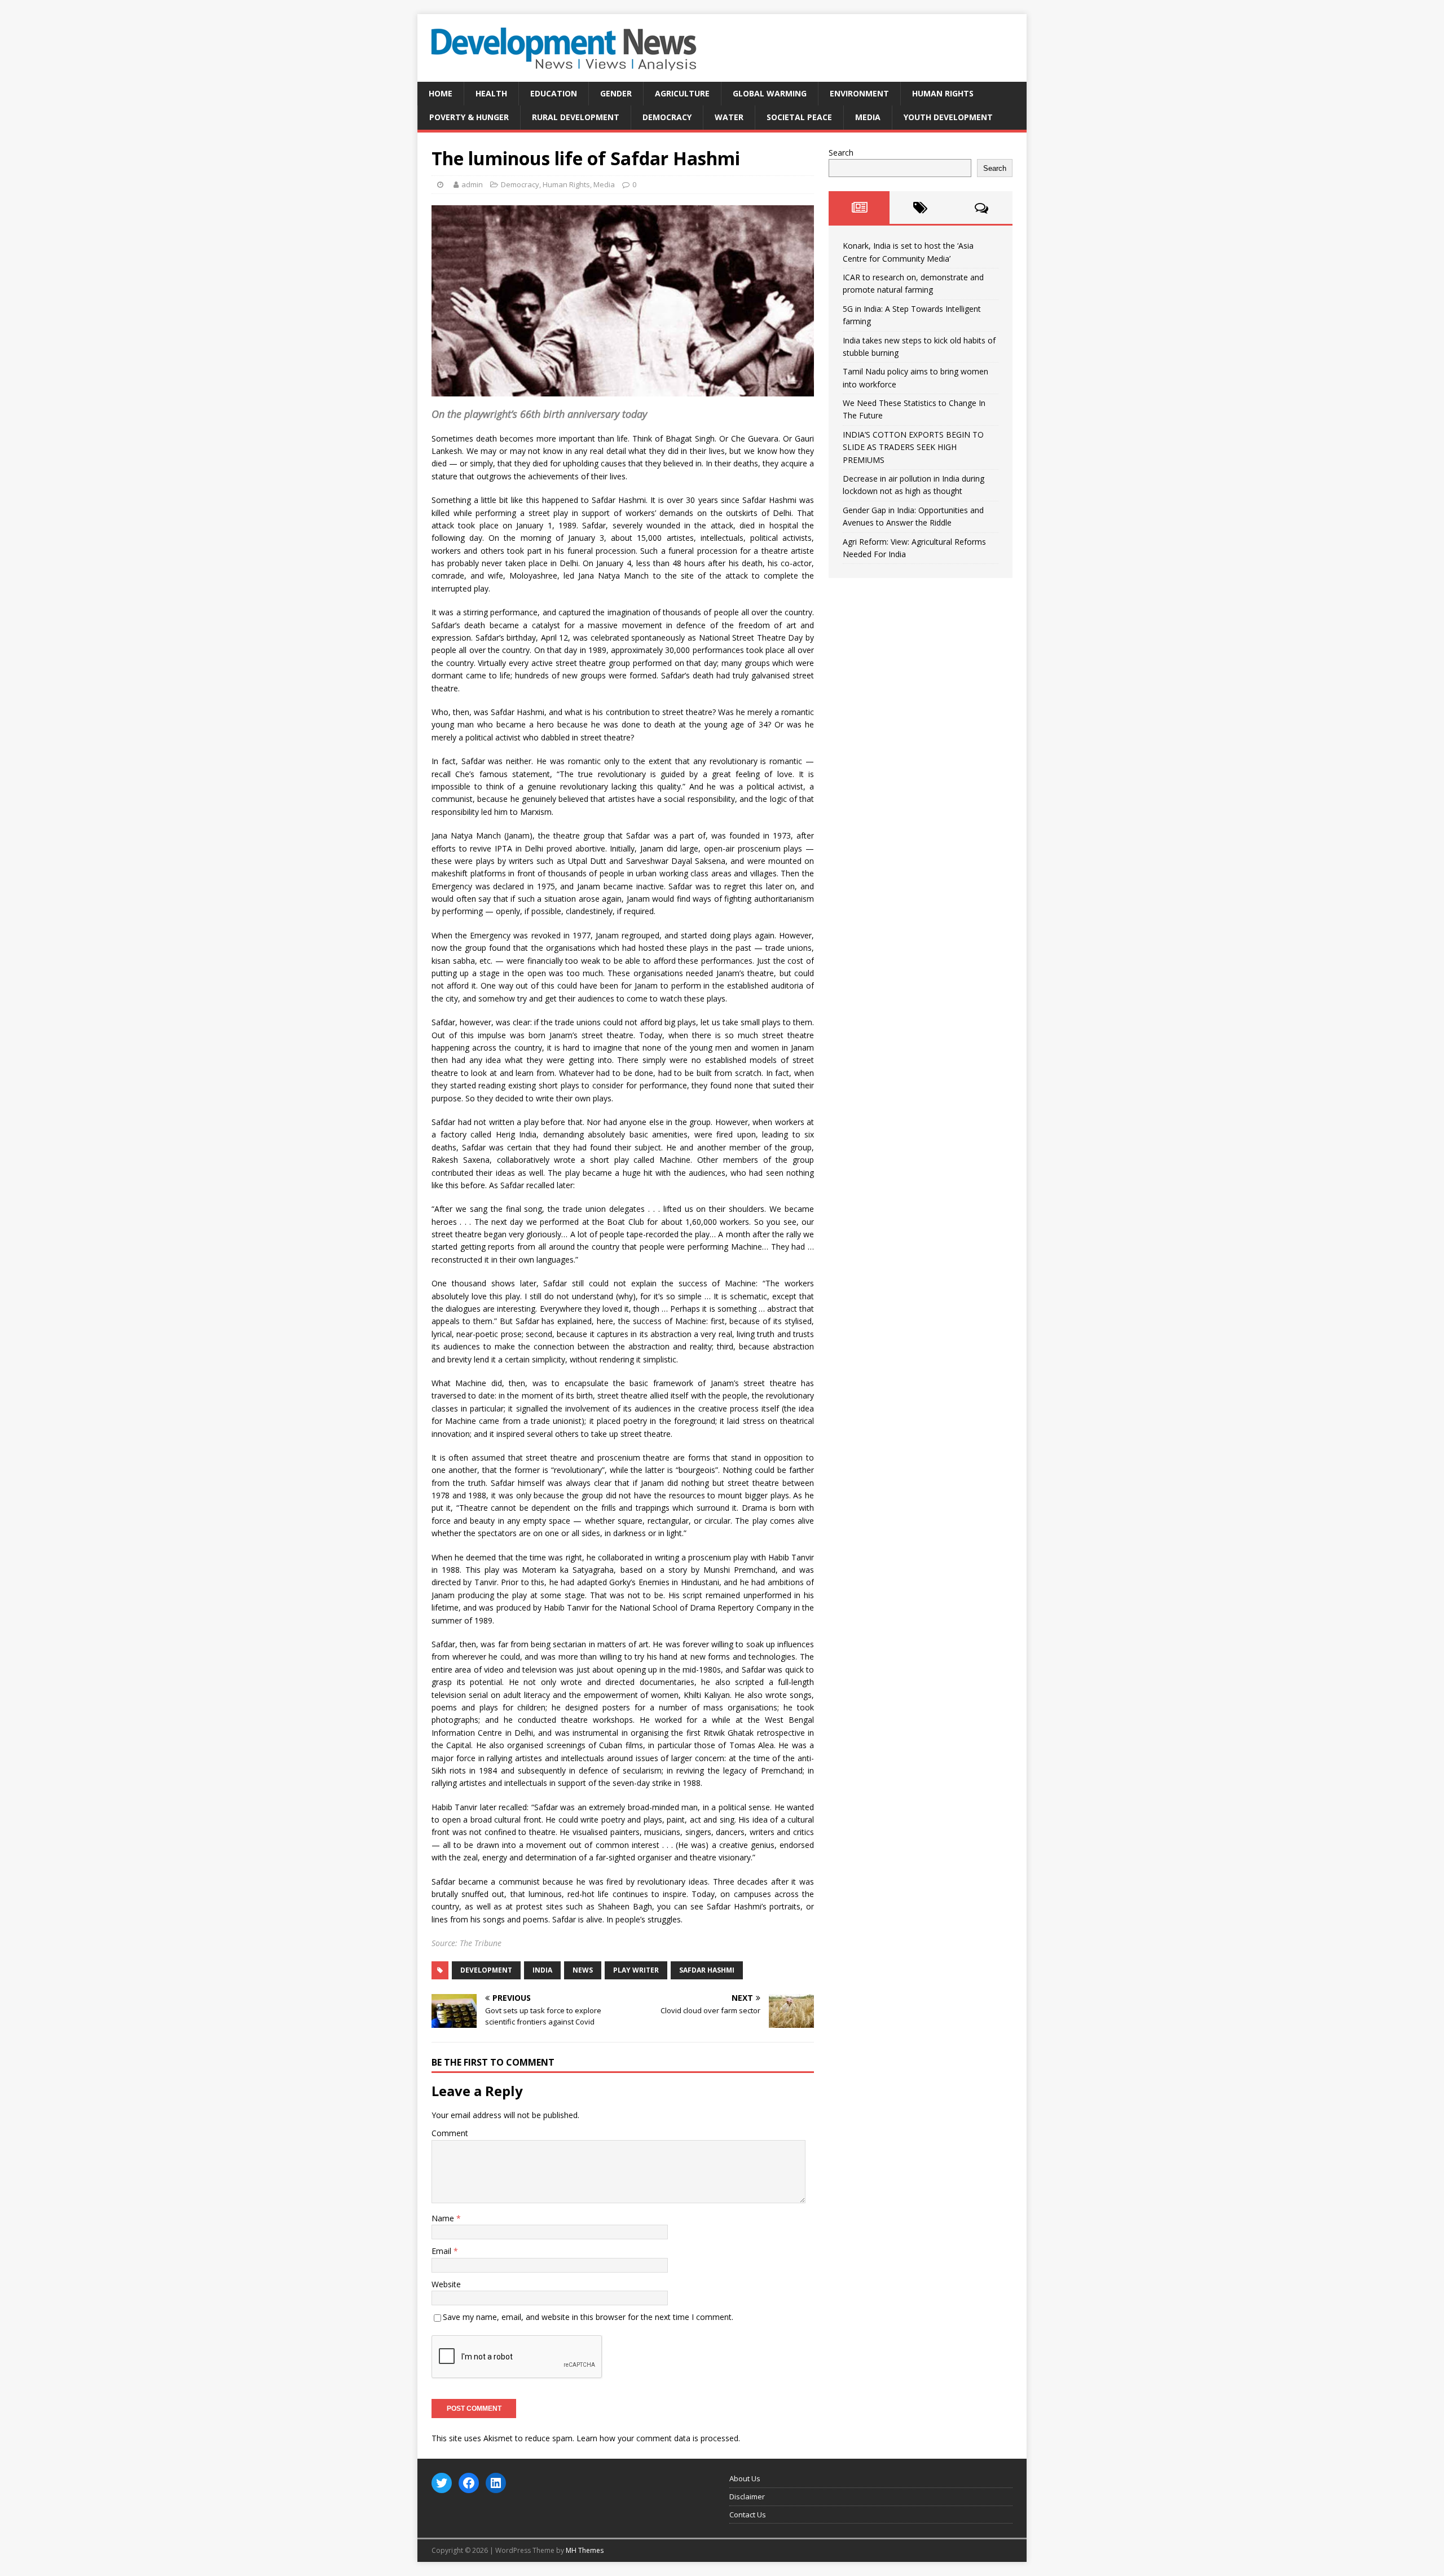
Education (554, 93)
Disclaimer (747, 2496)
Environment (859, 93)
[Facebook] (469, 2483)
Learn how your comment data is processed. (658, 2438)
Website (446, 2284)
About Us (745, 2478)
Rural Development (576, 117)
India (542, 1970)
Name (444, 2218)
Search (841, 153)
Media (868, 117)
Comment (450, 2133)
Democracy (667, 117)
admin (472, 184)
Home (441, 93)
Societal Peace (799, 117)
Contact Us (748, 2515)
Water (729, 117)
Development (486, 1970)
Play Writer (636, 1970)
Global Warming (770, 93)
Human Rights (943, 93)
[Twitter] (442, 2483)
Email (443, 2251)
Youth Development (948, 117)
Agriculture (682, 93)
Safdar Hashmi (707, 1970)
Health (491, 93)
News (583, 1970)
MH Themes (585, 2550)
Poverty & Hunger (469, 117)
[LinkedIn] (496, 2483)
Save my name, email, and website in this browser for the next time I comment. (588, 2317)
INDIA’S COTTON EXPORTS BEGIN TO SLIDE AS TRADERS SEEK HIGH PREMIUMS (913, 447)
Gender (616, 93)
